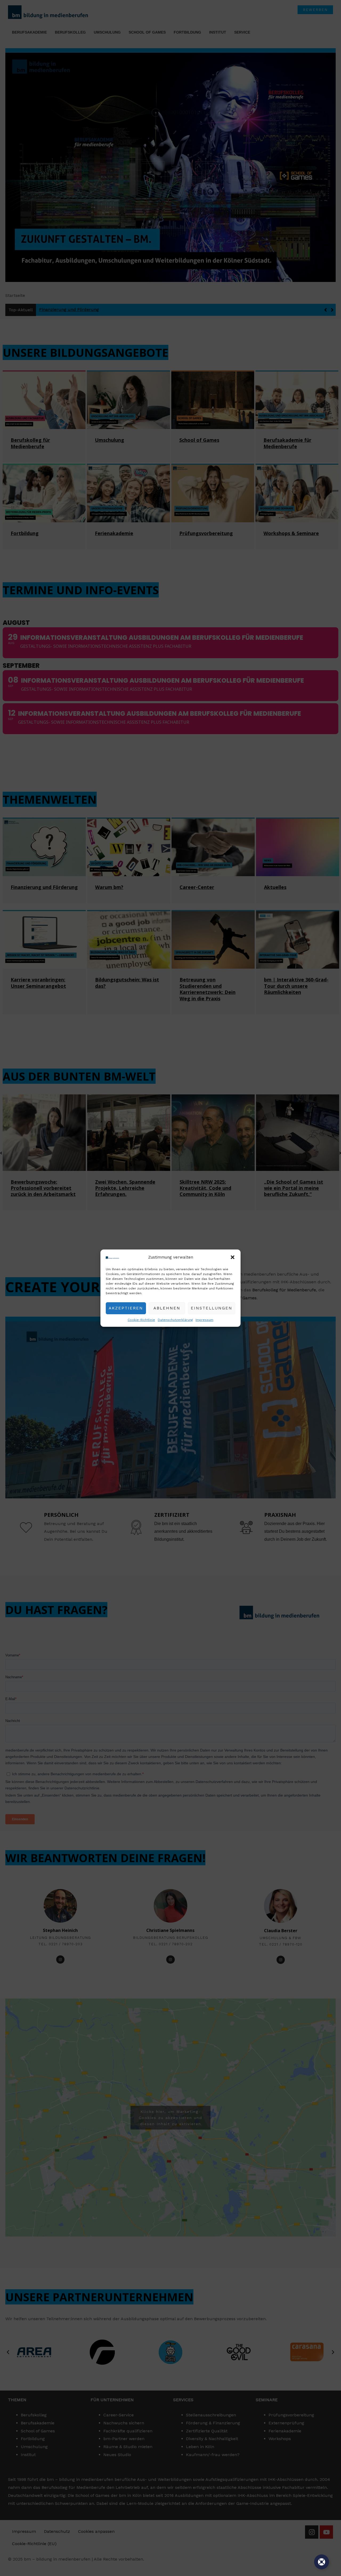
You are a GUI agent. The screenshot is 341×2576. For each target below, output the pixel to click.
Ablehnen (167, 1308)
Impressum (204, 1320)
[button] (233, 1257)
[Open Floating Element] (322, 2562)
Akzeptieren (126, 1308)
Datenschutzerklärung (175, 1320)
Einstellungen (212, 1308)
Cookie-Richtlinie (141, 1320)
